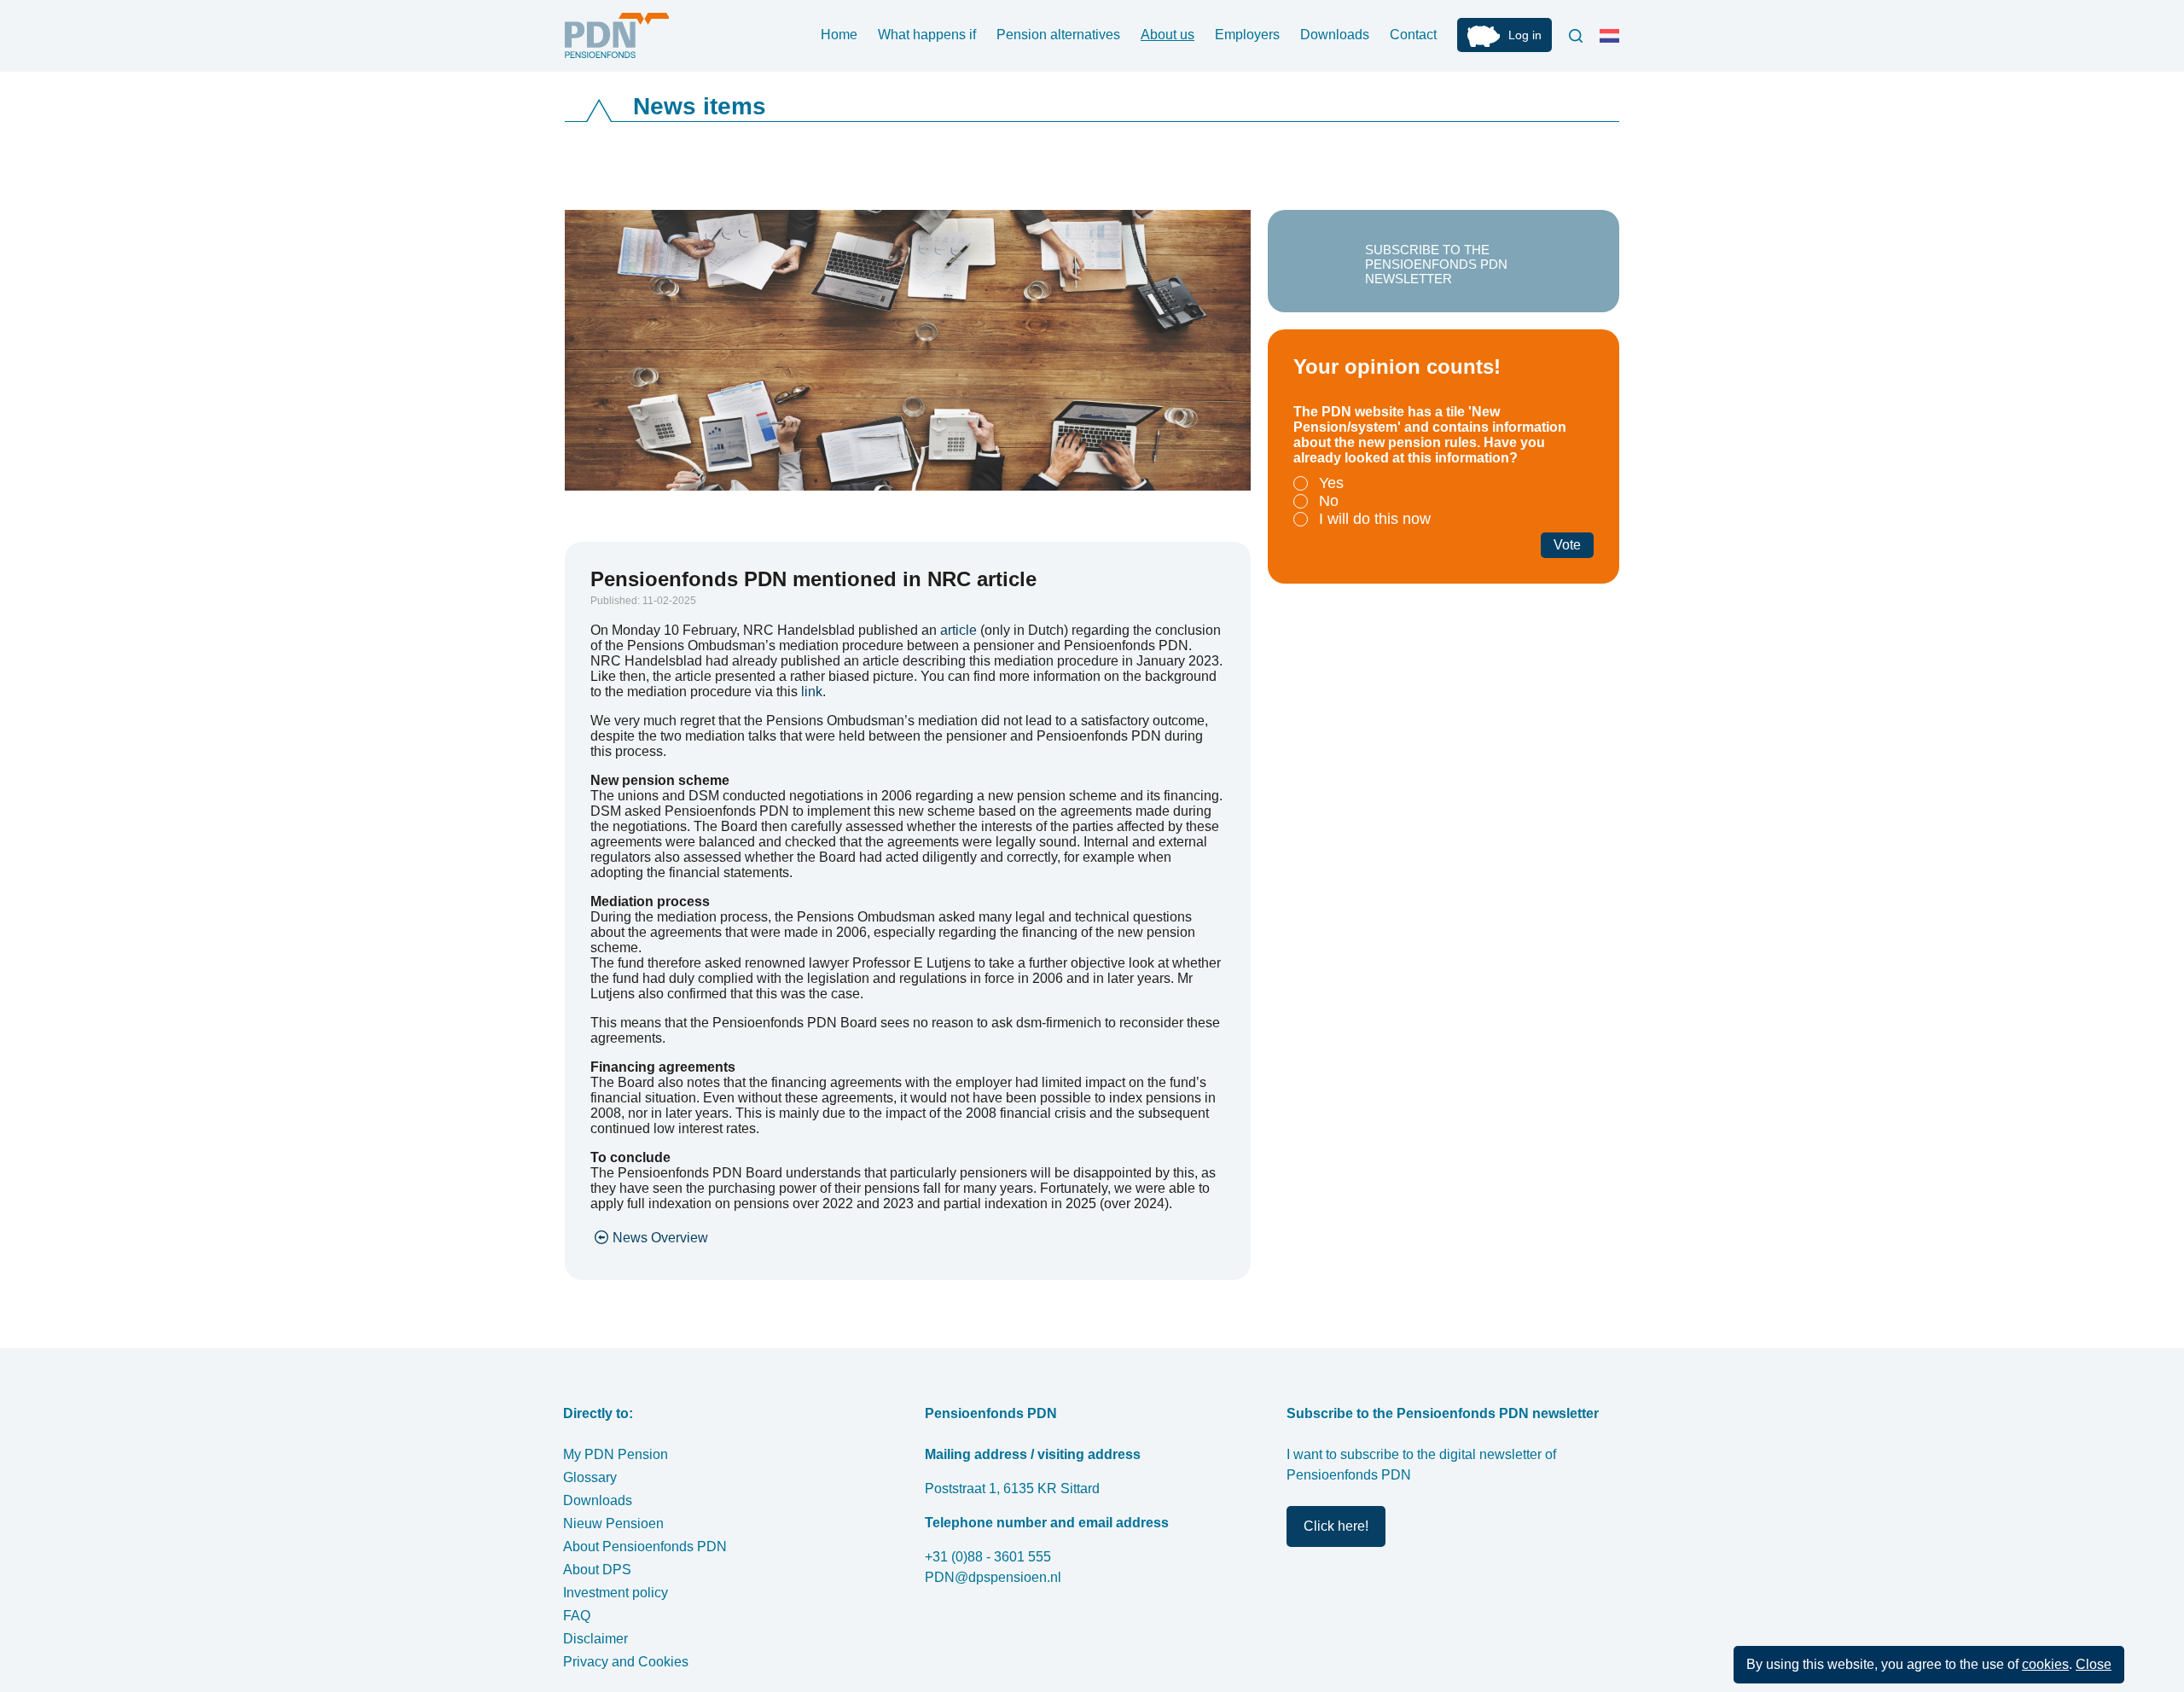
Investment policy (616, 1593)
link (812, 692)
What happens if (927, 35)
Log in (1525, 35)
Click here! (1336, 1526)
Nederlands (1613, 43)
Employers (1247, 35)
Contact (1413, 35)
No (1329, 501)
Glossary (590, 1477)
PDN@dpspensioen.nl (993, 1577)
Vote (1567, 545)
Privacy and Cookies (626, 1662)
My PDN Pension (616, 1454)
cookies (2045, 1664)
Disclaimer (595, 1639)
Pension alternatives (1058, 35)
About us (1168, 35)
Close (2094, 1664)
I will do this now (1375, 519)
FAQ (577, 1616)
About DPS (597, 1570)
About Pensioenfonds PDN (645, 1547)
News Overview (660, 1238)
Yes (1331, 483)
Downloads (1335, 35)
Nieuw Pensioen (613, 1523)
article (958, 630)
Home (839, 35)
